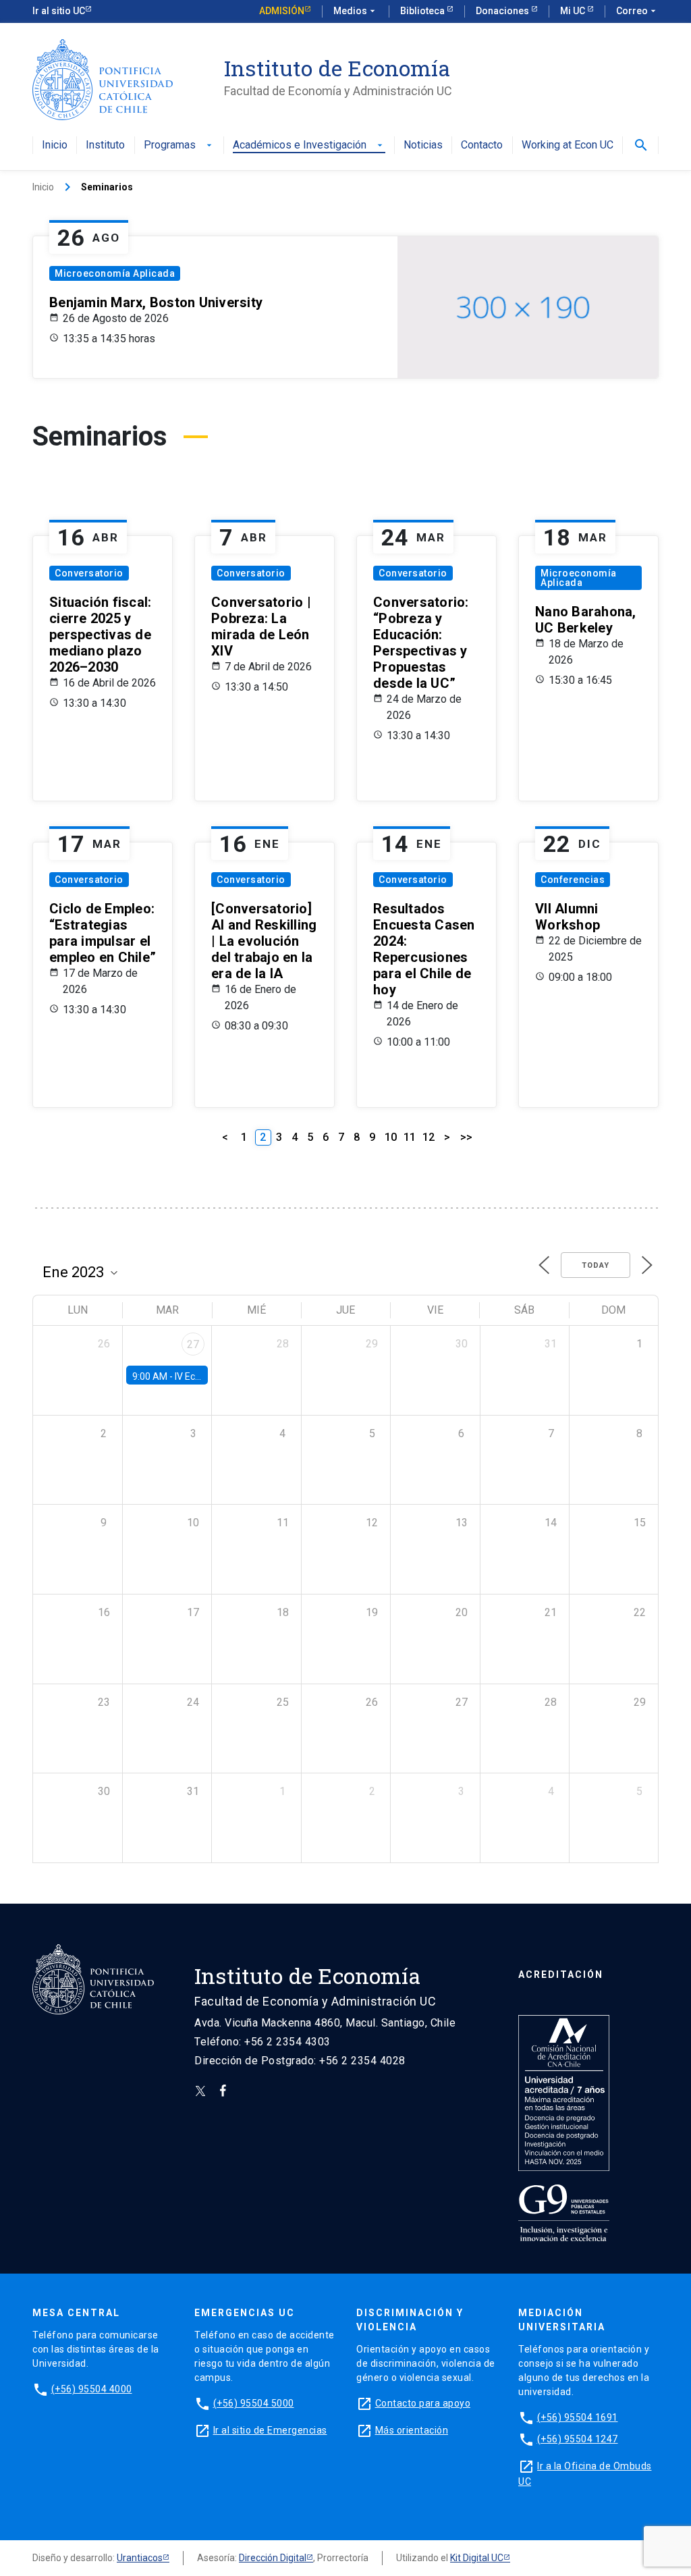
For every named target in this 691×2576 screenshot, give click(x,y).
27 (193, 1344)
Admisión (282, 11)
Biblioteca (423, 11)
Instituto (105, 145)
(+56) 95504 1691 (578, 2417)
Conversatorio (89, 573)
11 (410, 1137)
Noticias (423, 145)
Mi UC (574, 11)
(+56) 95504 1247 (578, 2439)
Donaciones (503, 11)
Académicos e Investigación (309, 145)
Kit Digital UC (477, 2558)
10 (391, 1137)
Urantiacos (140, 2558)
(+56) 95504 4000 (92, 2389)
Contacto (482, 145)
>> (466, 1137)
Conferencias (573, 880)
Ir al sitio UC (59, 11)
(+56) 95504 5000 (254, 2403)
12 (429, 1137)
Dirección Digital (273, 2558)
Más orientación (412, 2430)
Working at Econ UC (568, 145)
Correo (637, 11)
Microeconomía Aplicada (115, 273)
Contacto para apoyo (423, 2403)
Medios (356, 11)
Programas (179, 145)
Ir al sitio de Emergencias (270, 2430)
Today (596, 1265)
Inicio (55, 145)
